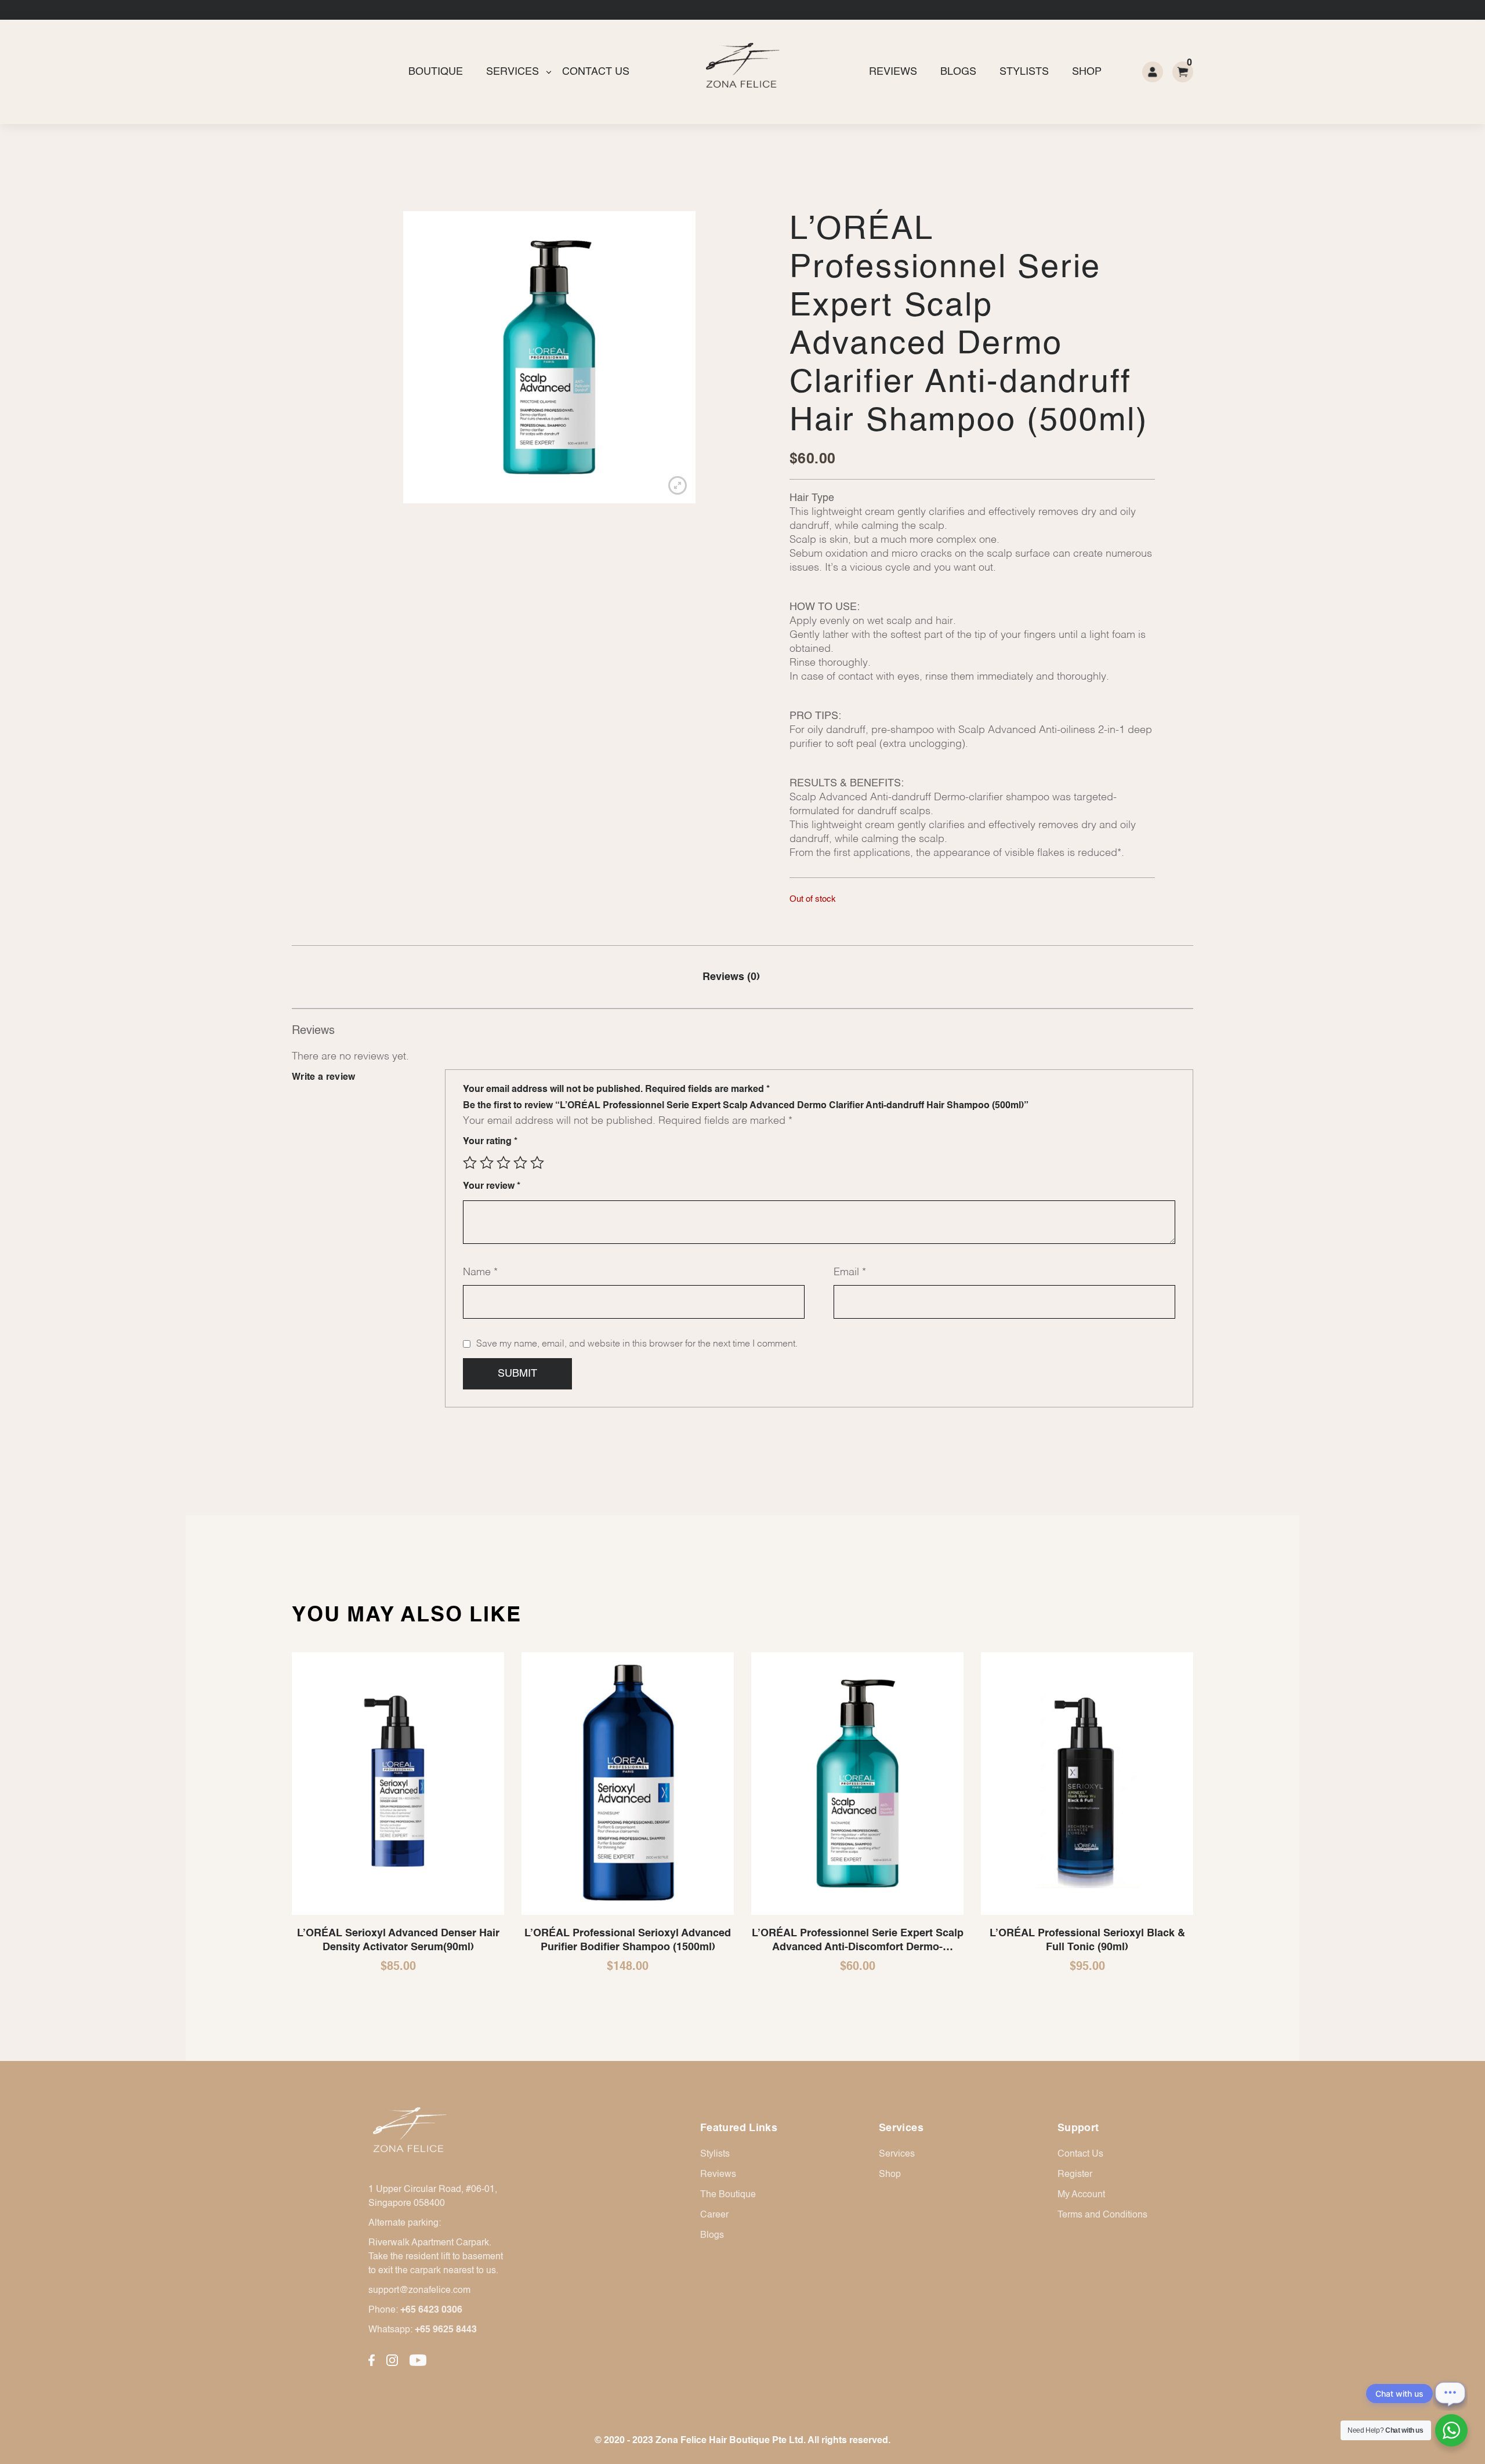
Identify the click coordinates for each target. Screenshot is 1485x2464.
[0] (1183, 72)
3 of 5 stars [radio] (504, 1163)
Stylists (1024, 72)
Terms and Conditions (1102, 2215)
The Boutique (728, 2195)
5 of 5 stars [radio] (537, 1163)
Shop (1087, 72)
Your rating (490, 1142)
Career (714, 2215)
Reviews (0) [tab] (731, 977)
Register (1075, 2175)
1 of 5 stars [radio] (470, 1163)
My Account (1081, 2195)
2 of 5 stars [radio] (487, 1163)
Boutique (436, 72)
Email (850, 1272)
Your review (492, 1186)
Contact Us (596, 72)
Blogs (958, 72)
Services (512, 72)
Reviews (893, 72)
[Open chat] (1450, 2393)
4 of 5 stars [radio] (520, 1163)
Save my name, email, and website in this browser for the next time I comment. (637, 1344)
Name (480, 1272)
